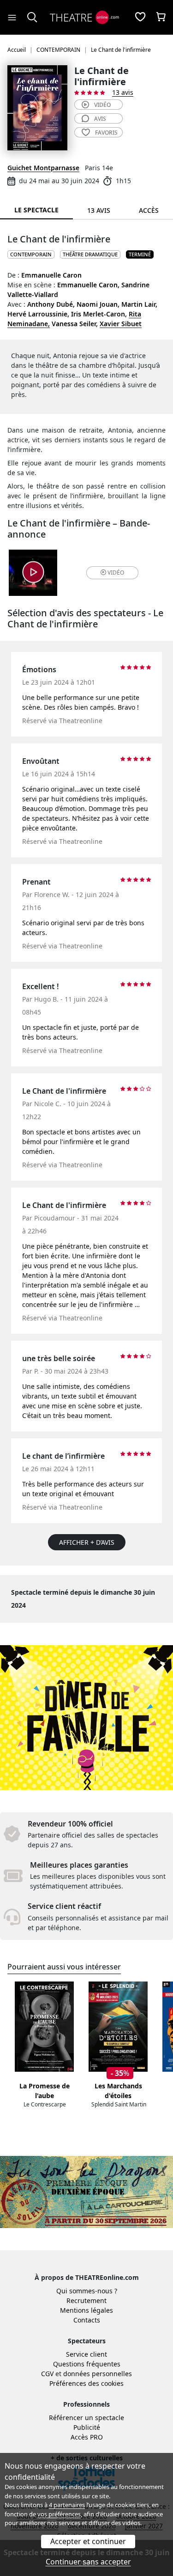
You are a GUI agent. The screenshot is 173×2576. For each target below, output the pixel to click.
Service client (86, 2354)
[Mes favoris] (140, 18)
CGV (47, 2374)
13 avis (123, 92)
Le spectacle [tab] (36, 210)
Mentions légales (86, 2310)
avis (100, 119)
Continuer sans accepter (88, 2562)
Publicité (87, 2427)
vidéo (102, 105)
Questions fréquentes (87, 2364)
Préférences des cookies (86, 2383)
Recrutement (86, 2300)
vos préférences (59, 2514)
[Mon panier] (161, 18)
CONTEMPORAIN (31, 254)
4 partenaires (67, 2505)
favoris (106, 133)
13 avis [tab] (99, 210)
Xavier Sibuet (121, 324)
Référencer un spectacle (86, 2418)
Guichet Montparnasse (43, 168)
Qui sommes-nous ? (87, 2291)
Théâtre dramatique (90, 254)
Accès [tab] (149, 210)
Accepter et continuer (88, 2541)
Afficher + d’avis (87, 1542)
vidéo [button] (116, 573)
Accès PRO (87, 2437)
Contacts (87, 2320)
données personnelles (98, 2374)
